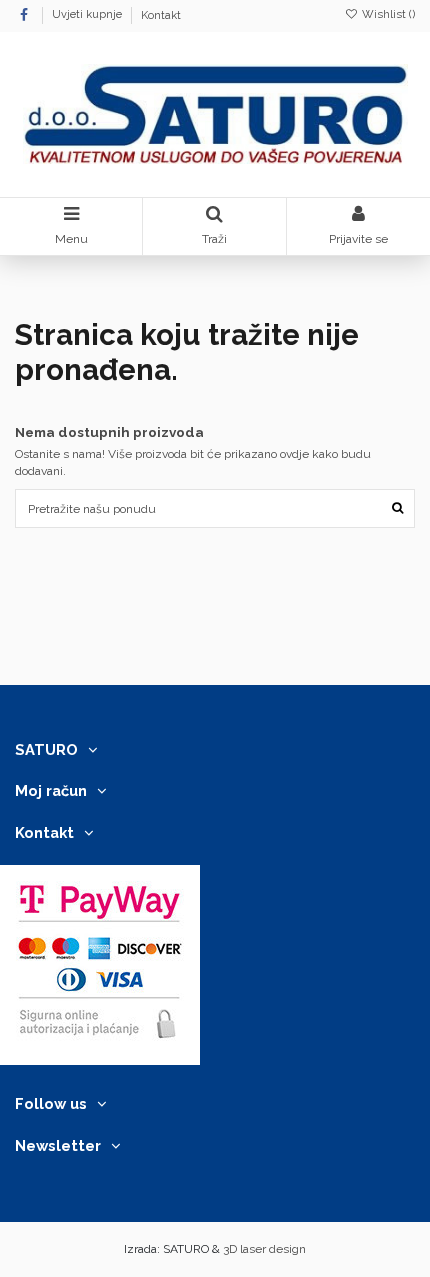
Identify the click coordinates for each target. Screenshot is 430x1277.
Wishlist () (387, 14)
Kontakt (161, 15)
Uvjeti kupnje (88, 15)
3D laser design (264, 1249)
